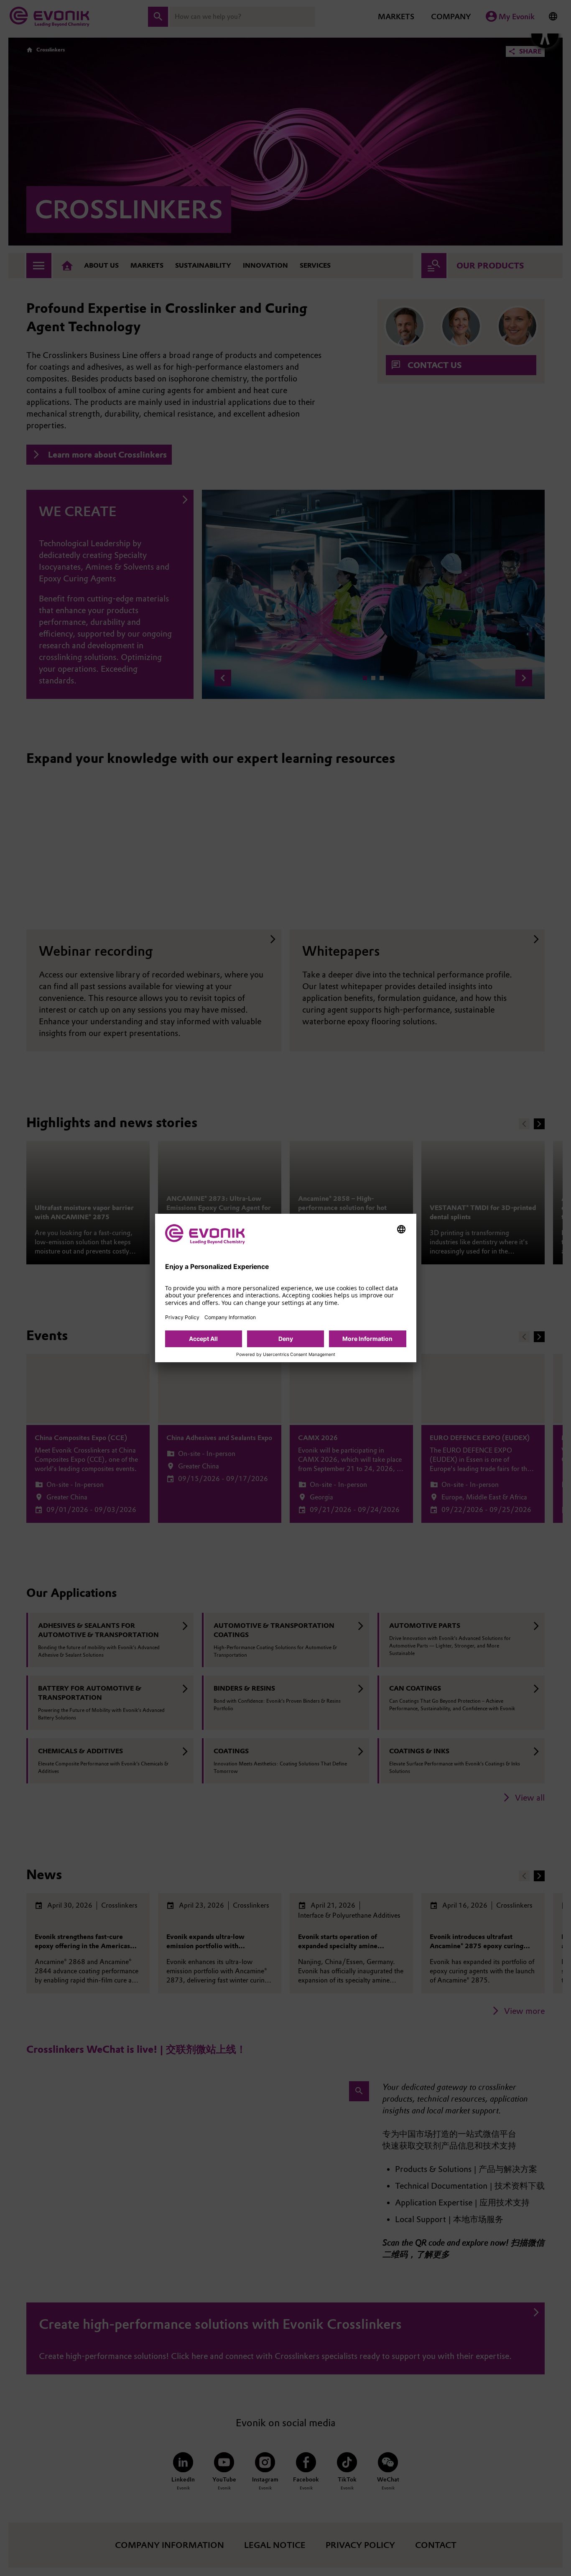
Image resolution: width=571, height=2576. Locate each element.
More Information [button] (367, 1339)
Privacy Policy (182, 1317)
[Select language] (401, 1229)
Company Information (230, 1317)
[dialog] (286, 1288)
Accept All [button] (203, 1339)
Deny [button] (286, 1339)
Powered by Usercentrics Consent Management (286, 1355)
